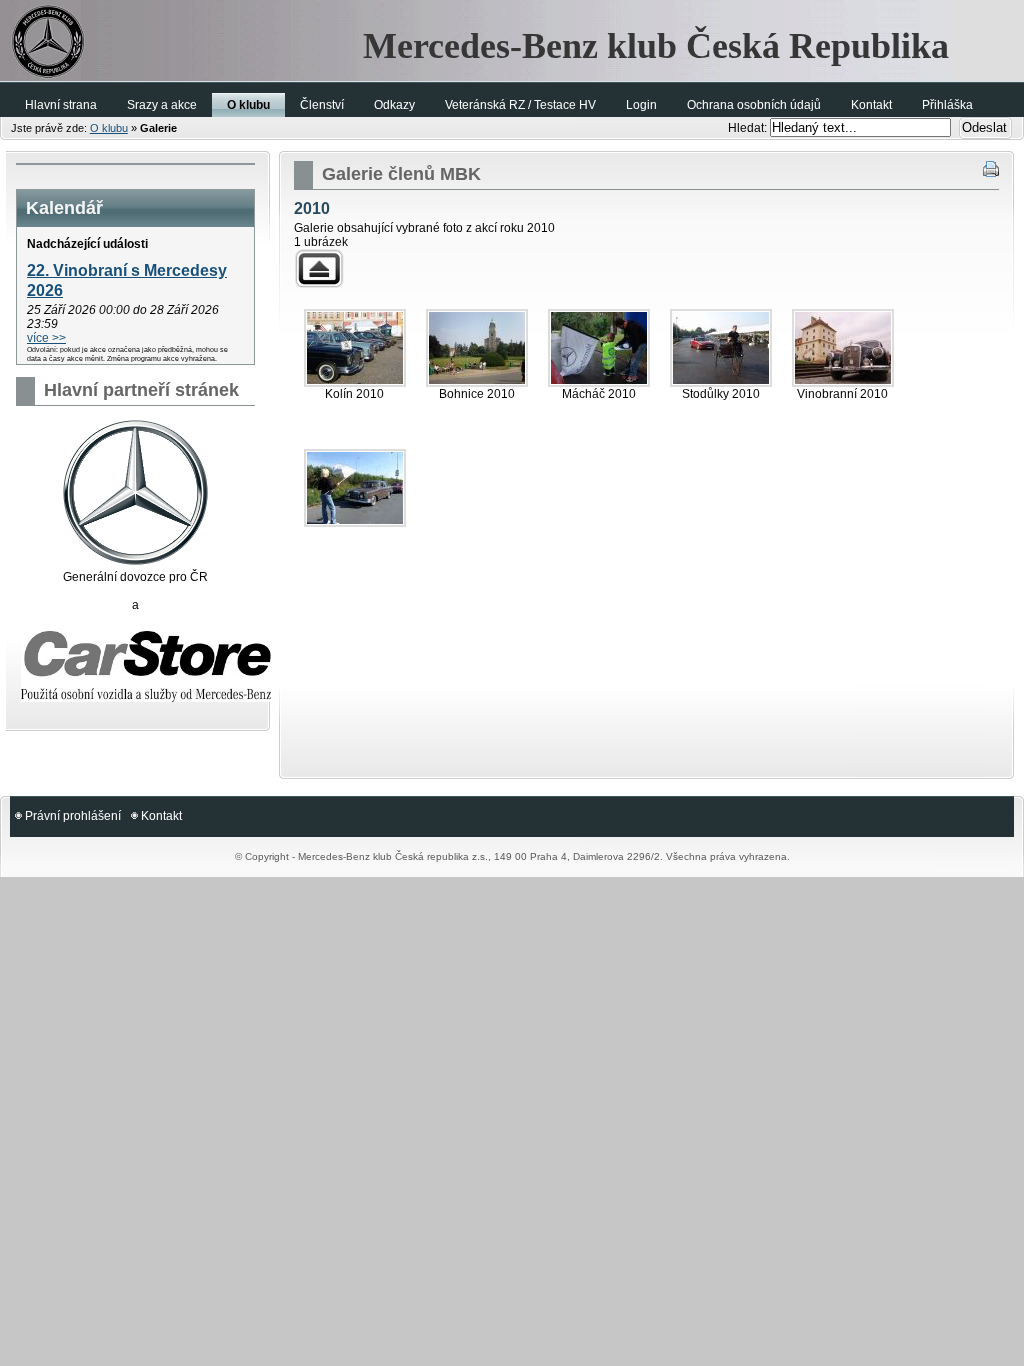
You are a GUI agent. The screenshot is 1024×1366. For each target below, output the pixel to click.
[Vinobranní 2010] (843, 348)
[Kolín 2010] (355, 348)
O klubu (109, 128)
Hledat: (749, 128)
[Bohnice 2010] (477, 348)
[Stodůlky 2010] (721, 348)
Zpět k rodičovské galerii (319, 268)
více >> (46, 338)
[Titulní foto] (355, 488)
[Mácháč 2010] (599, 348)
